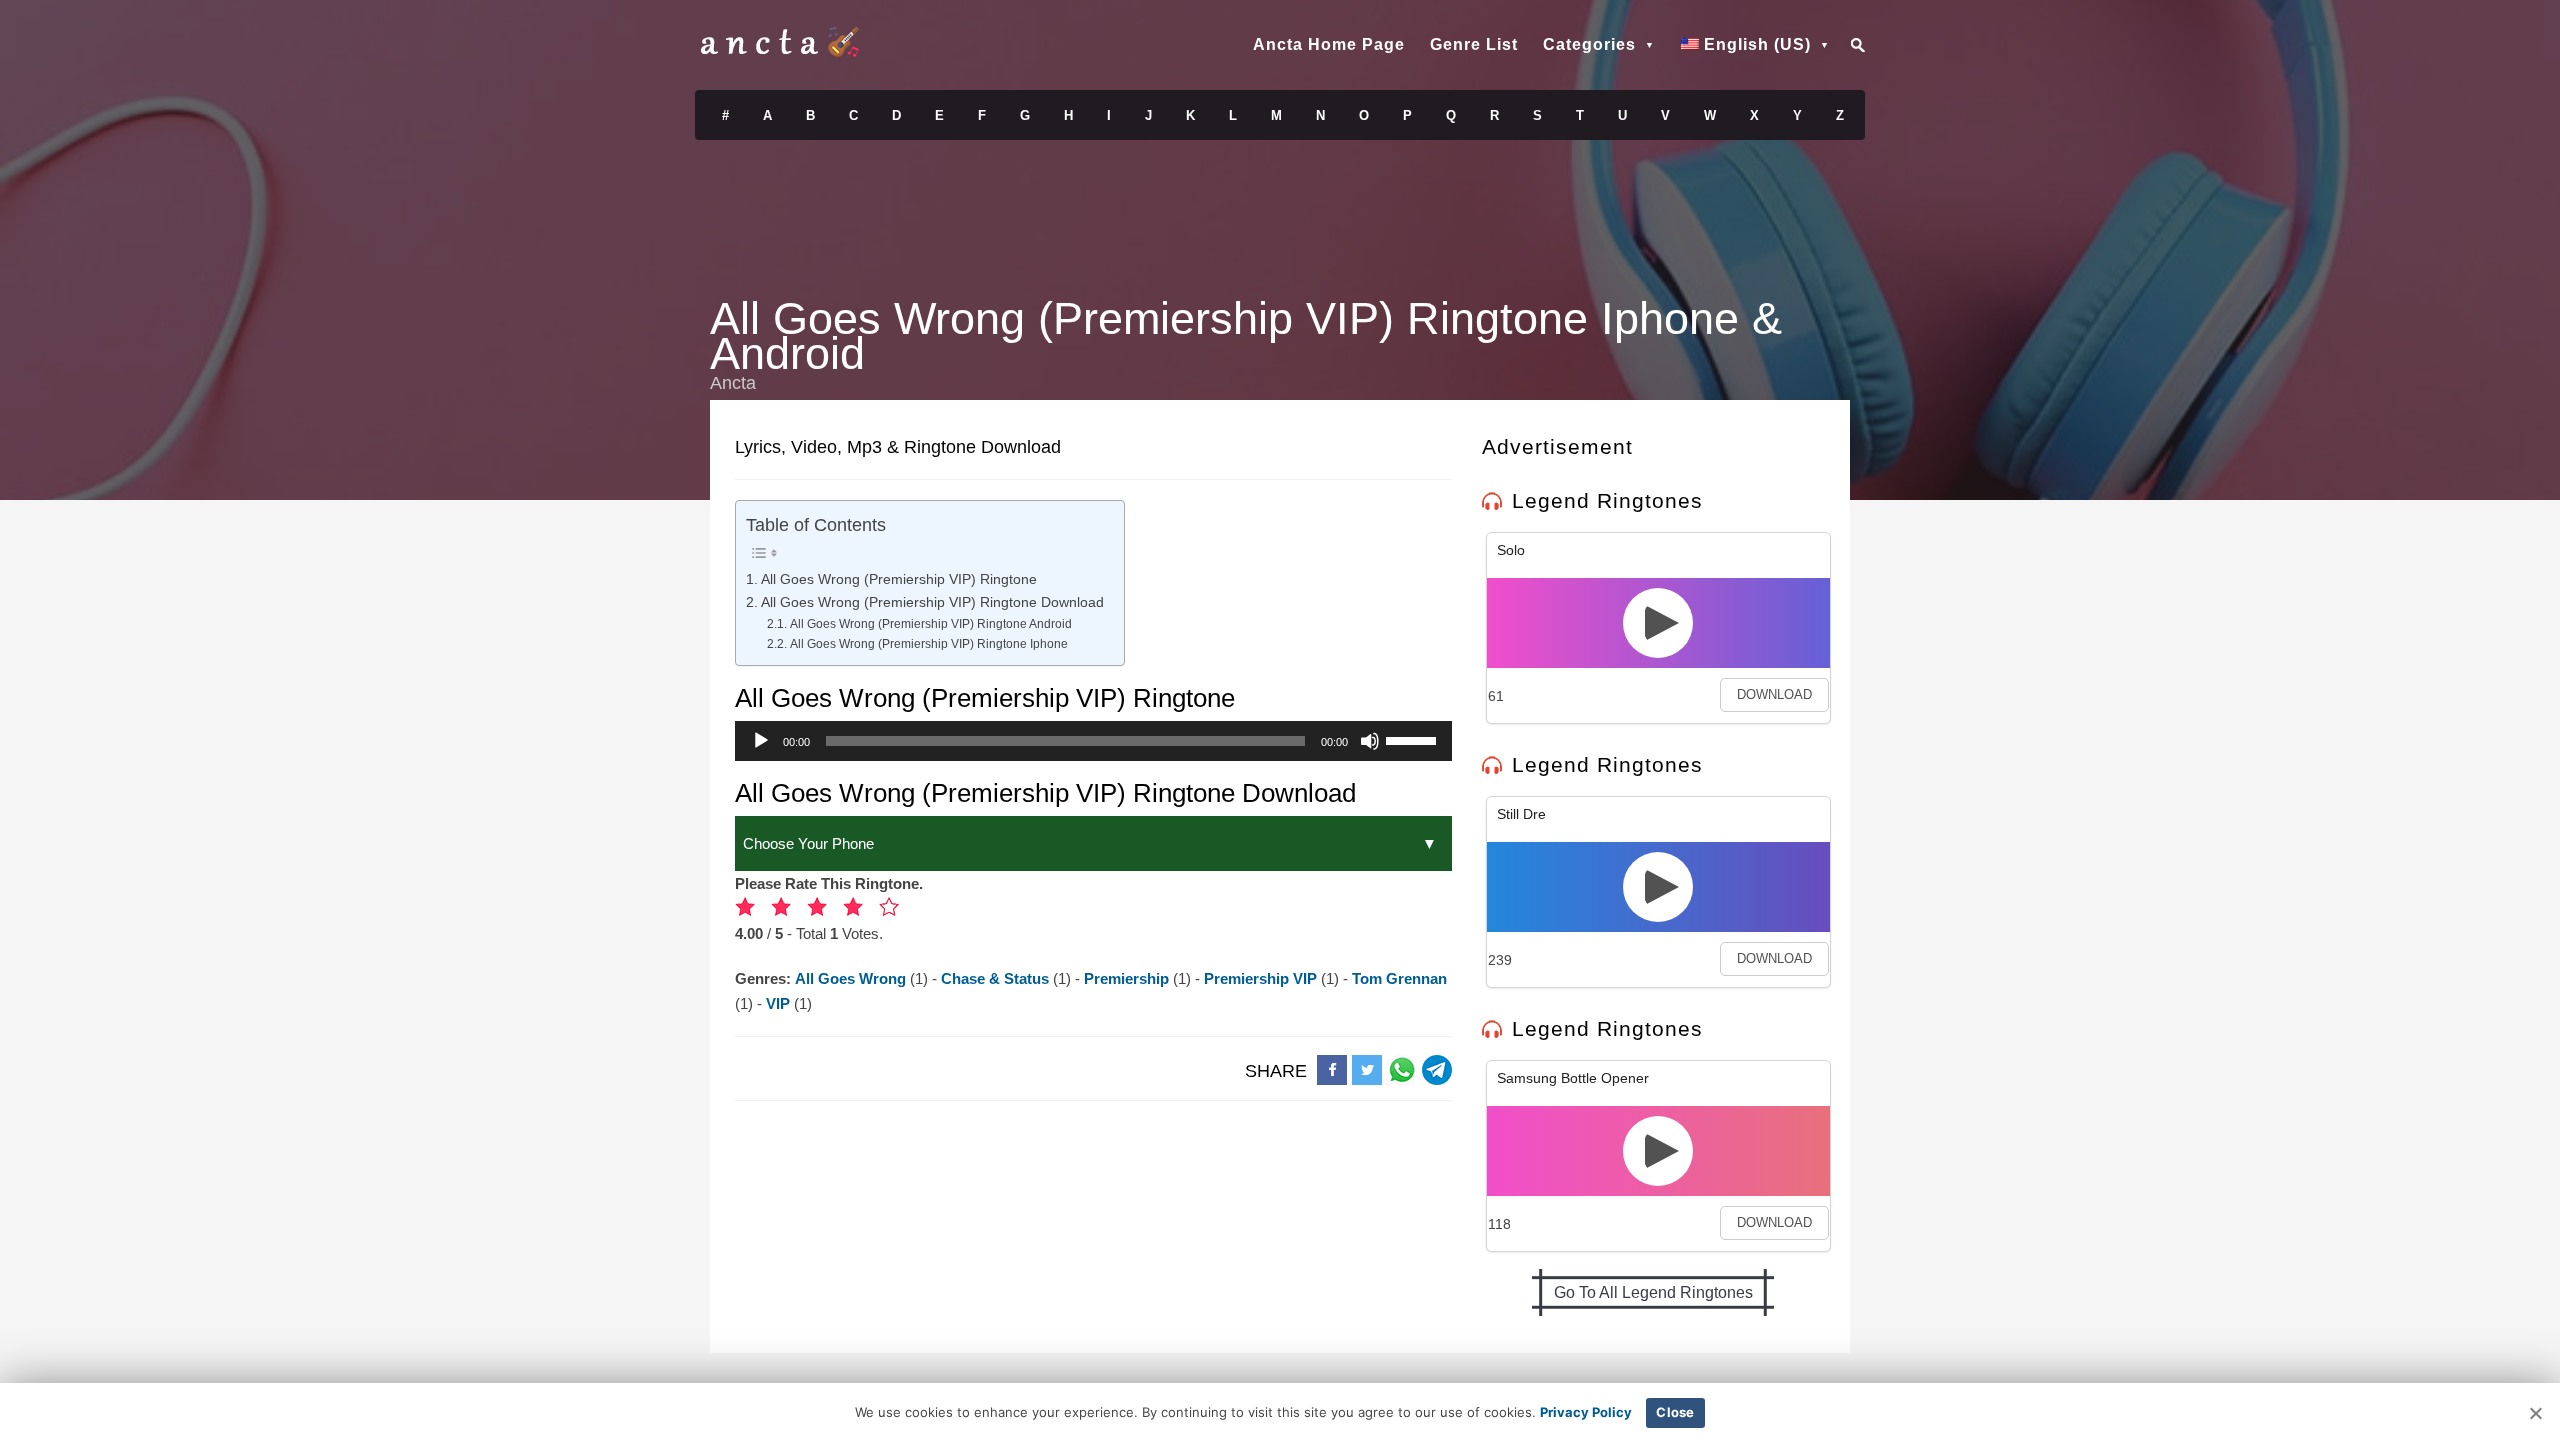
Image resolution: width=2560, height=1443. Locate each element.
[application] (1093, 741)
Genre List (1474, 44)
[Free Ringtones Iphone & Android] (780, 52)
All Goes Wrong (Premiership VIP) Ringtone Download (932, 602)
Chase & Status (997, 978)
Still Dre (1521, 814)
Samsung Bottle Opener (1573, 1078)
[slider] (1414, 739)
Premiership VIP (1262, 978)
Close (1675, 1412)
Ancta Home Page (1329, 44)
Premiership (1128, 978)
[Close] (2535, 1413)
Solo (1511, 550)
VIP (780, 1003)
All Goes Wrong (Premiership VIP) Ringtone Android (930, 624)
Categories (1589, 44)
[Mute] (1370, 741)
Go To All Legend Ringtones (1653, 1292)
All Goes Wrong (852, 978)
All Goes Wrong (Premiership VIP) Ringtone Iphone (928, 644)
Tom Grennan (1399, 978)
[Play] (761, 741)
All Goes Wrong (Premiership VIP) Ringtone (899, 579)
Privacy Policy (1586, 1412)
